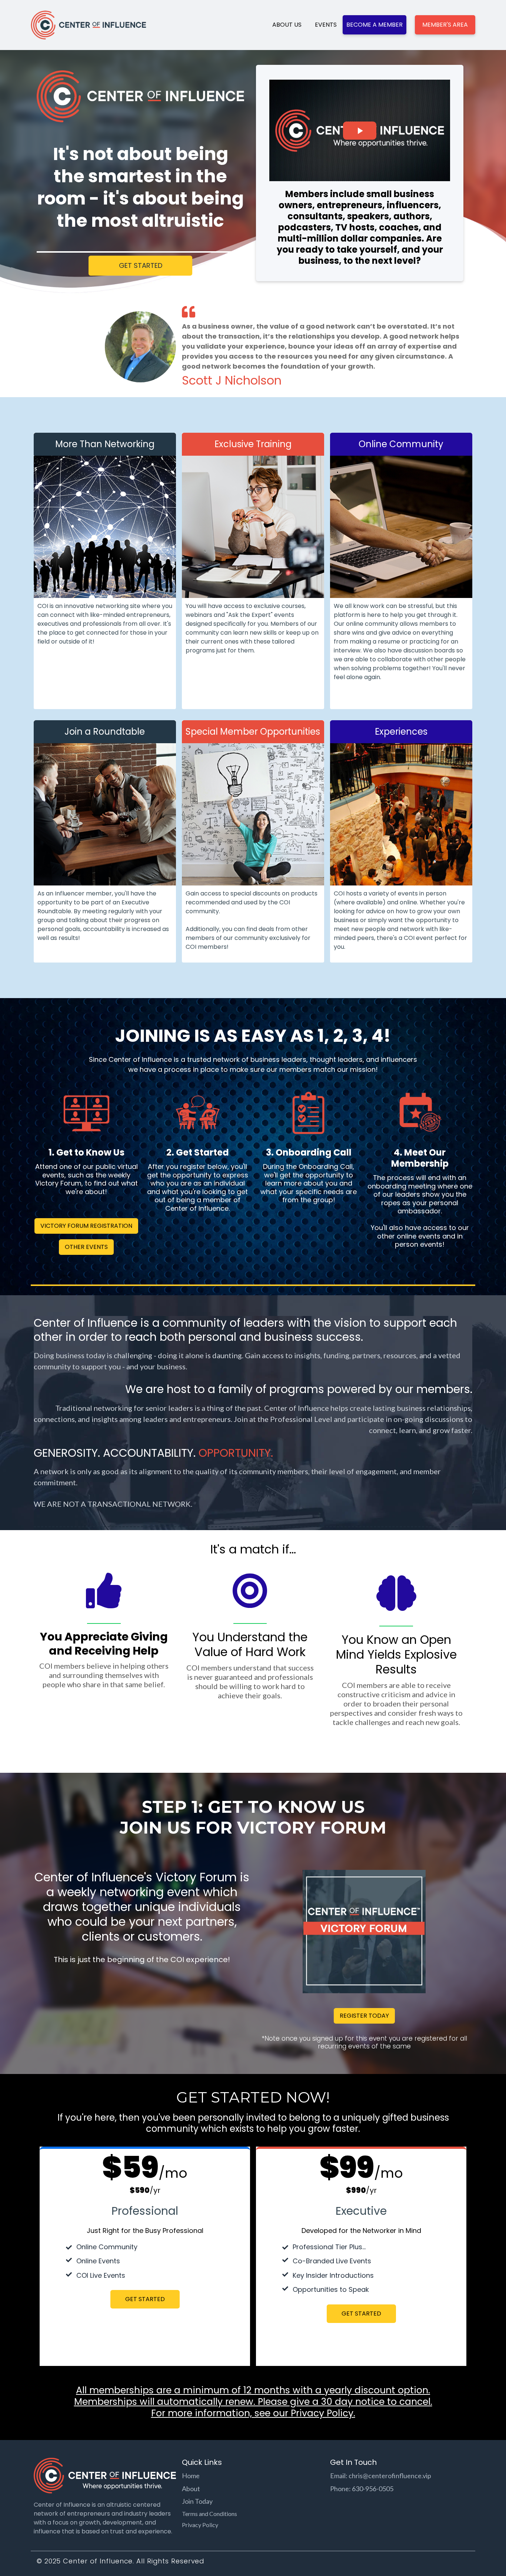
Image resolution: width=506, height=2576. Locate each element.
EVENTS (326, 25)
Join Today (197, 2501)
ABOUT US (287, 25)
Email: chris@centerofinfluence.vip (381, 2476)
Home (191, 2476)
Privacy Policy (321, 2413)
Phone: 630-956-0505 (362, 2489)
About (191, 2489)
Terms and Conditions (209, 2514)
